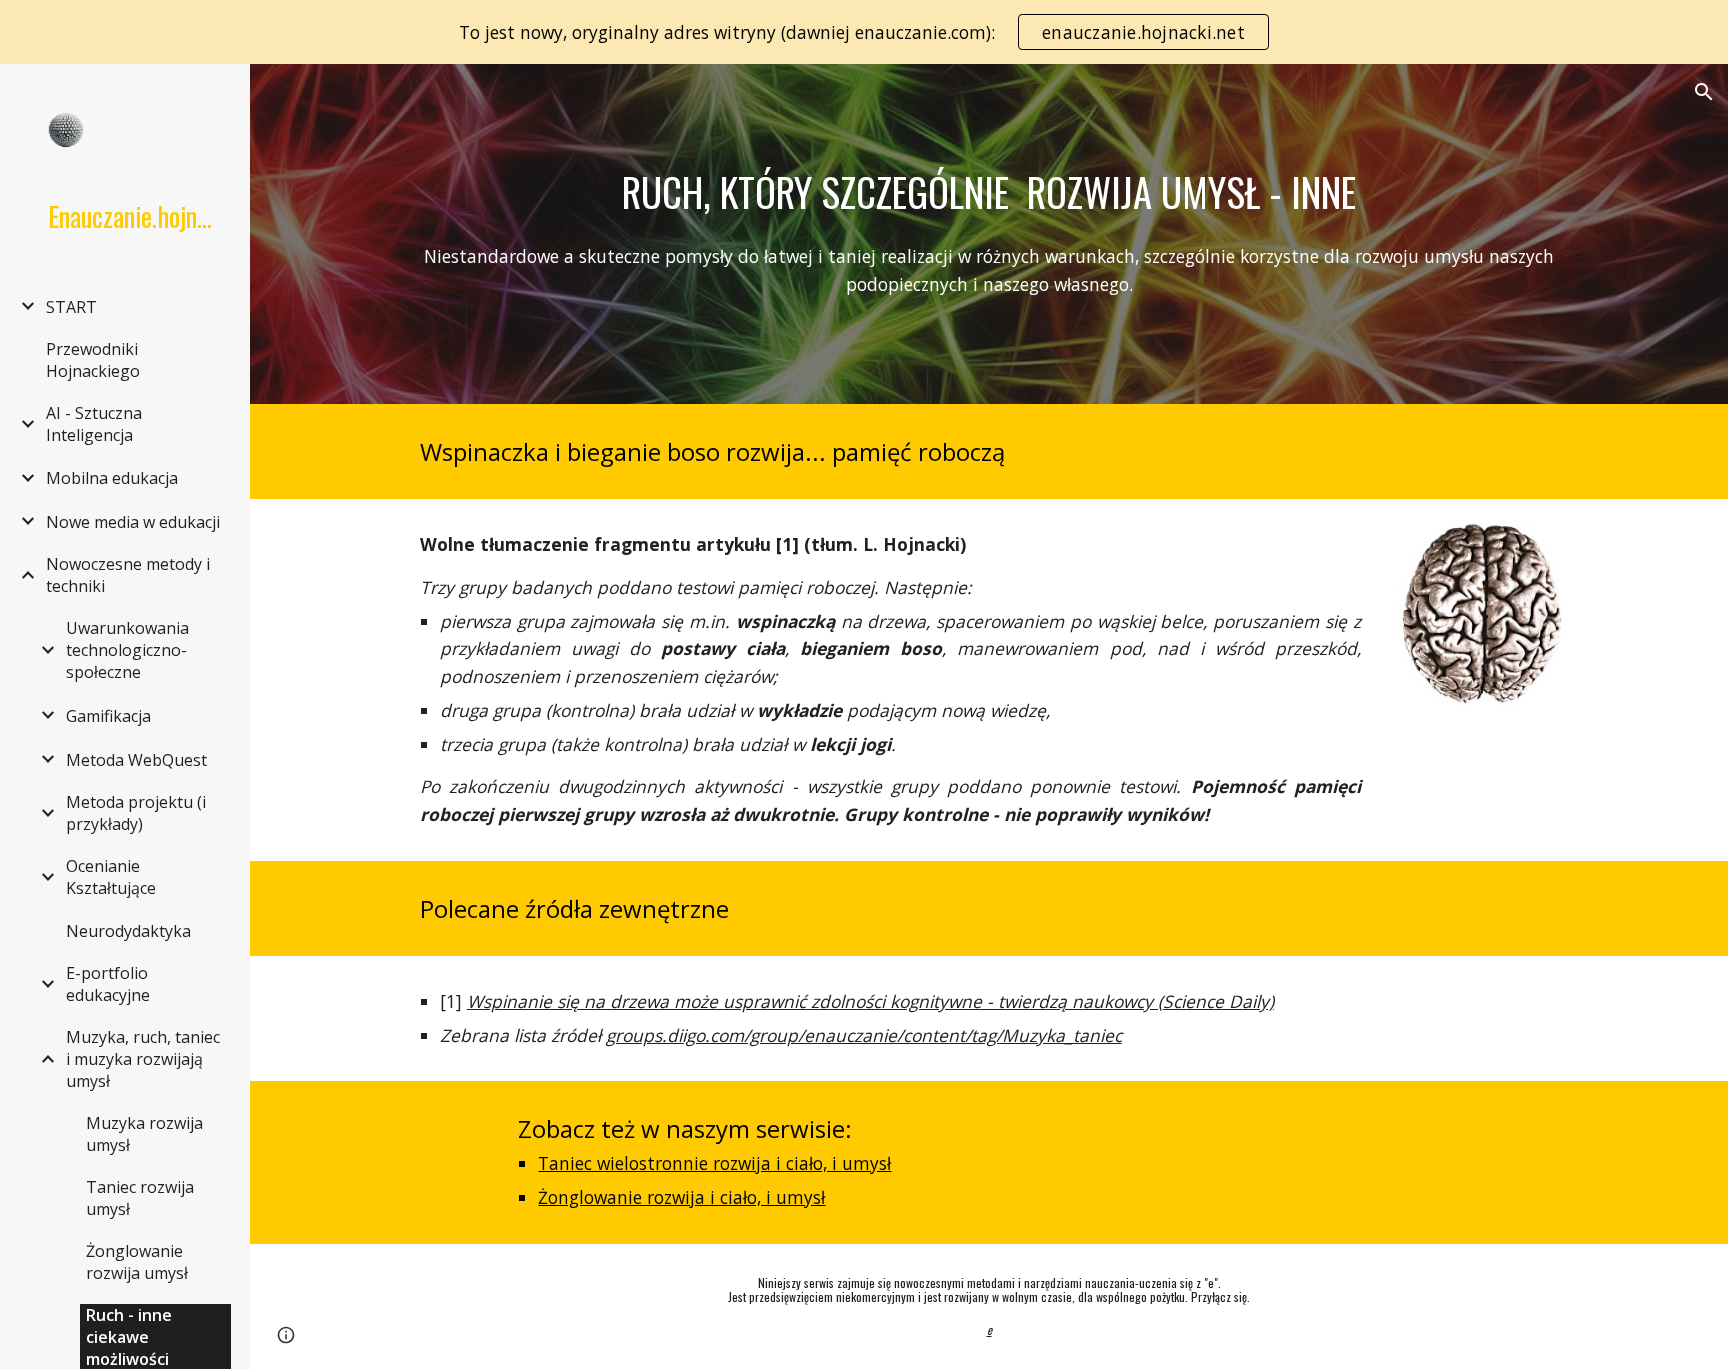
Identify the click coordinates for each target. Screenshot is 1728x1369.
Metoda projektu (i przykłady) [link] (136, 813)
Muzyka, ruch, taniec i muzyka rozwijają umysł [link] (143, 1059)
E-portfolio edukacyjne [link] (108, 984)
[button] (1704, 92)
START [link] (71, 307)
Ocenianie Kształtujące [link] (111, 877)
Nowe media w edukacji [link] (133, 522)
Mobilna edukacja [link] (112, 478)
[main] (989, 192)
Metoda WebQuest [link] (136, 760)
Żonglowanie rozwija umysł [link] (137, 1262)
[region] (864, 32)
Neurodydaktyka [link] (128, 931)
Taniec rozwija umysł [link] (140, 1198)
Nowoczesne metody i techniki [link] (128, 575)
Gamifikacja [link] (108, 716)
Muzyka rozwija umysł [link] (144, 1134)
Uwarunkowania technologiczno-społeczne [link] (127, 650)
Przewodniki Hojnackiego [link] (93, 360)
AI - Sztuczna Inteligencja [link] (94, 424)
